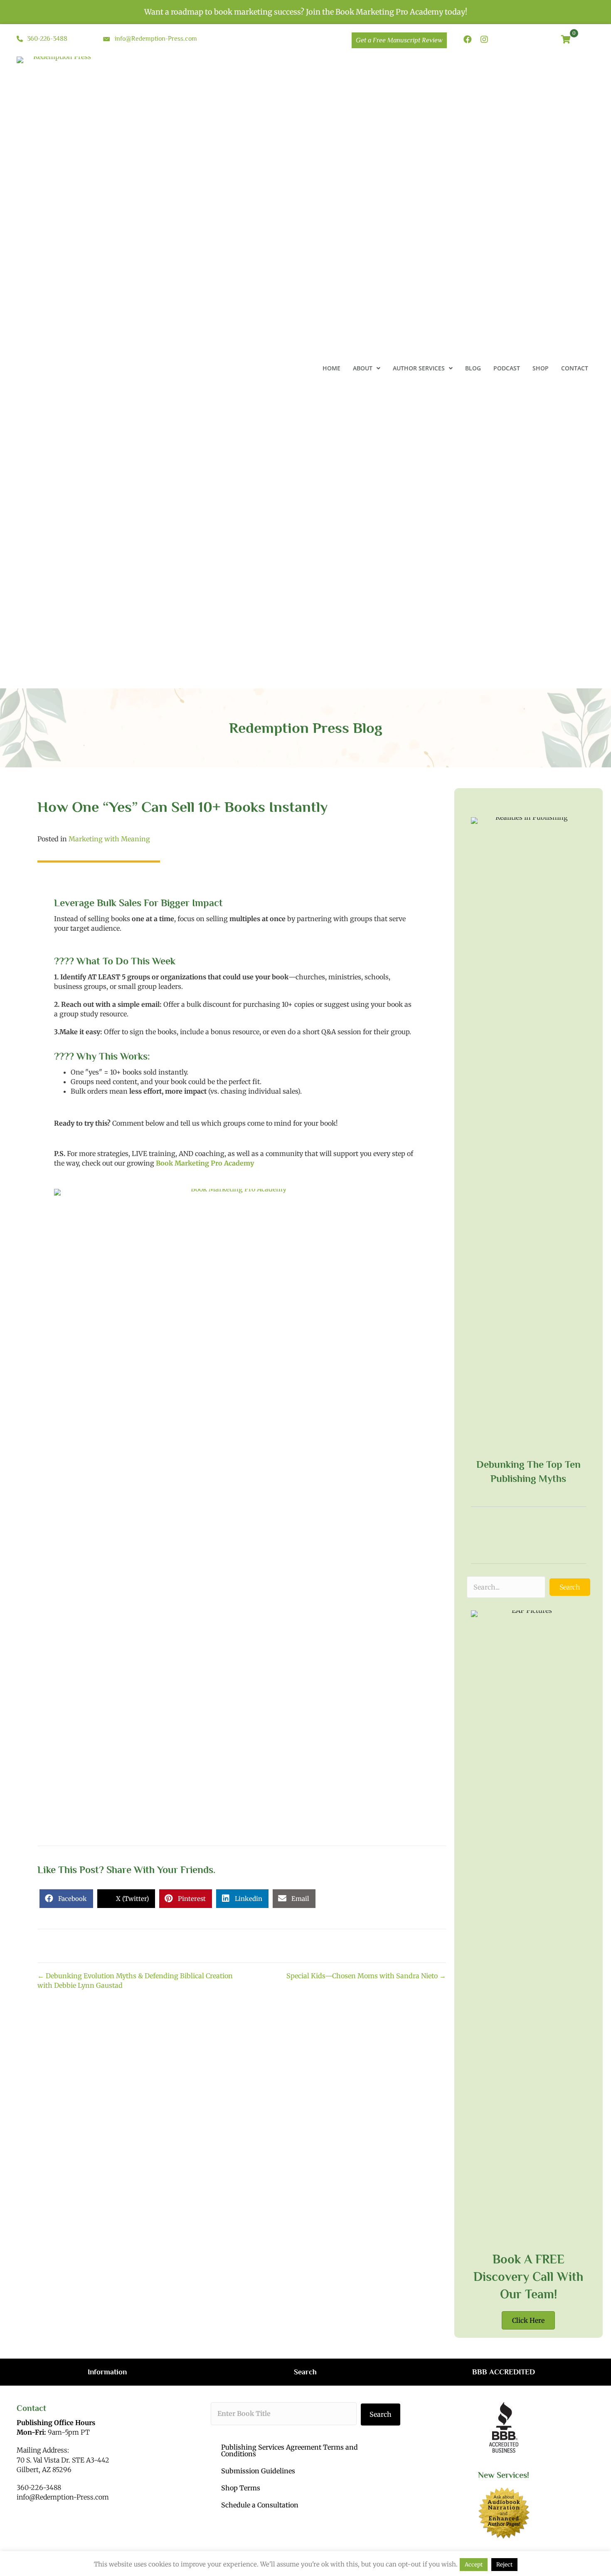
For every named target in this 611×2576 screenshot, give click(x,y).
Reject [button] (504, 2565)
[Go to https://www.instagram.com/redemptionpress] (484, 40)
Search (381, 2414)
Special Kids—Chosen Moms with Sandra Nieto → (366, 1976)
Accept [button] (474, 2565)
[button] (570, 1587)
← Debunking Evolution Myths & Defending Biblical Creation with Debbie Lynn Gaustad (135, 1981)
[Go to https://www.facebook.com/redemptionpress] (468, 40)
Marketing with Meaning (109, 839)
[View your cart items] (566, 40)
